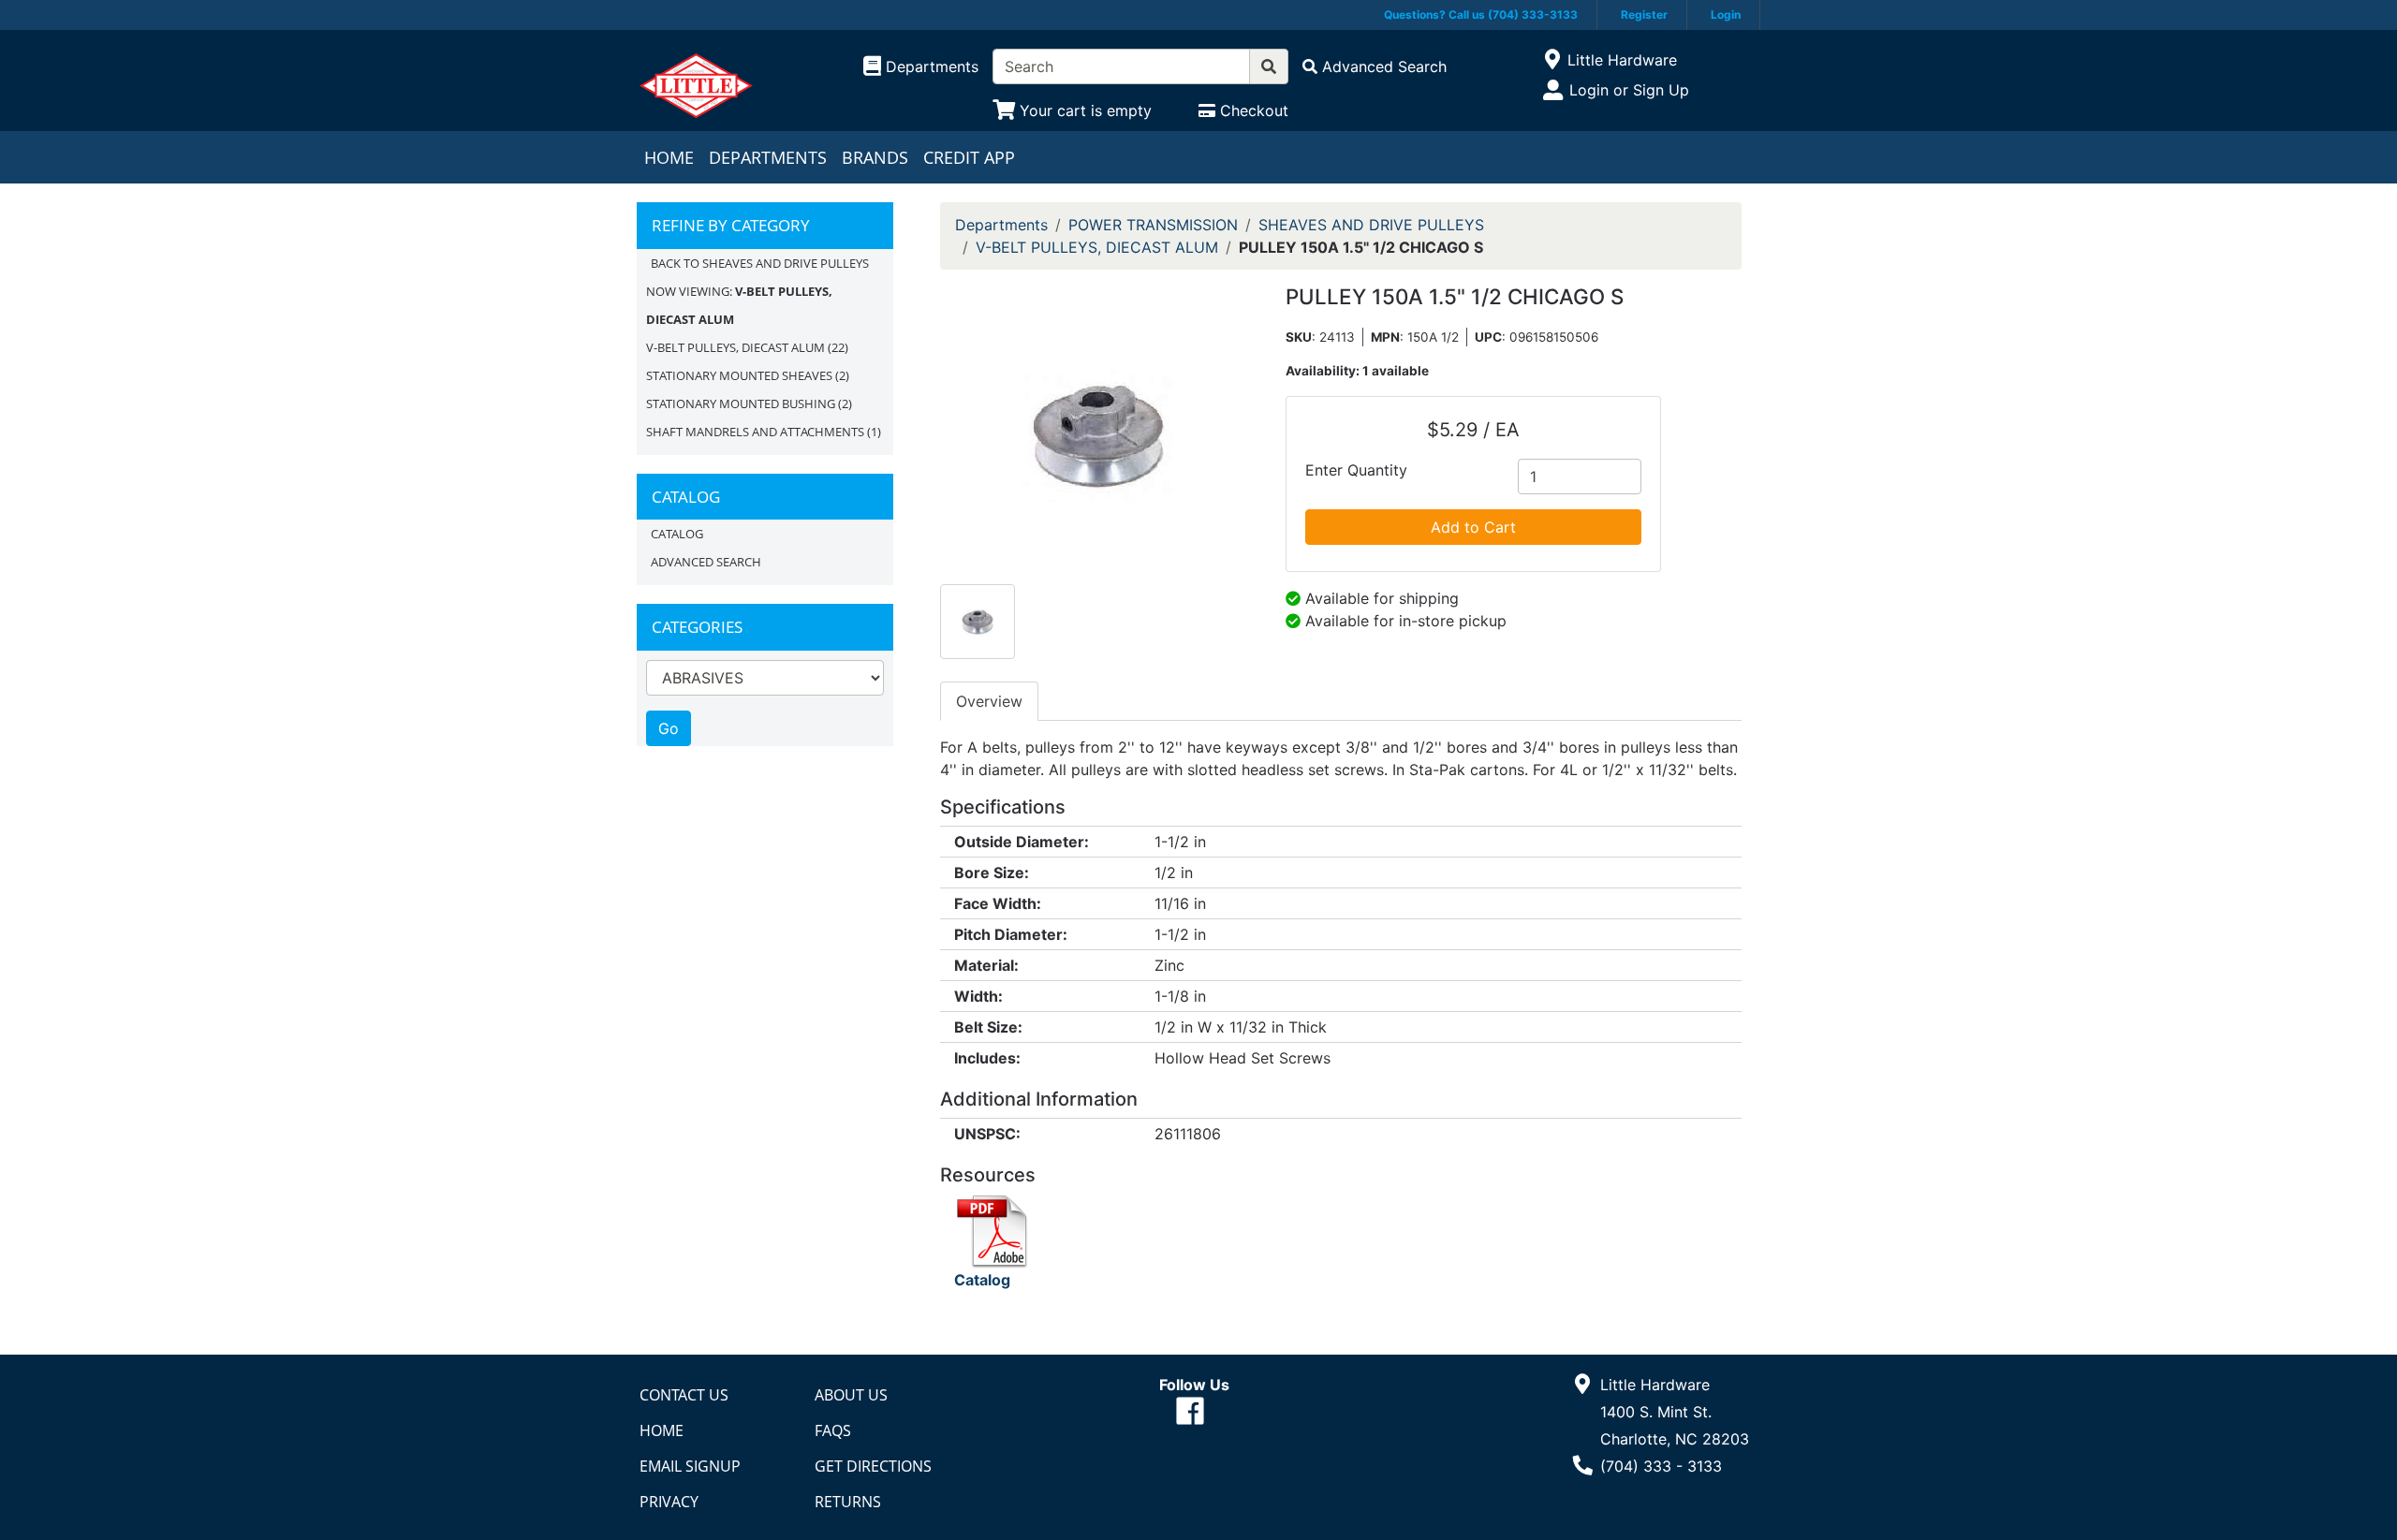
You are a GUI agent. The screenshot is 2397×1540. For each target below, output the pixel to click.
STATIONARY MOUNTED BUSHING (741, 403)
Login (1726, 15)
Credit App (969, 157)
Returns (848, 1502)
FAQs (833, 1430)
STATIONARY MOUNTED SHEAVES (739, 375)
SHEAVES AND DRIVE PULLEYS (1371, 225)
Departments (768, 157)
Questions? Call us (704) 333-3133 (1481, 15)
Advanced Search (706, 562)
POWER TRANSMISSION (1153, 225)
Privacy (669, 1502)
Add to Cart (1473, 527)
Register (1644, 15)
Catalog (677, 534)
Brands (875, 157)
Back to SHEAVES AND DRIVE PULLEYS (760, 263)
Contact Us (684, 1395)
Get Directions (873, 1466)
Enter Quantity (1356, 470)
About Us (851, 1395)
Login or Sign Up (1629, 90)
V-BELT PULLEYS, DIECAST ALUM (735, 347)
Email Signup (690, 1466)
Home (669, 157)
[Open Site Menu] (1552, 60)
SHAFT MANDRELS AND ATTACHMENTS (755, 432)
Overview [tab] (989, 701)
